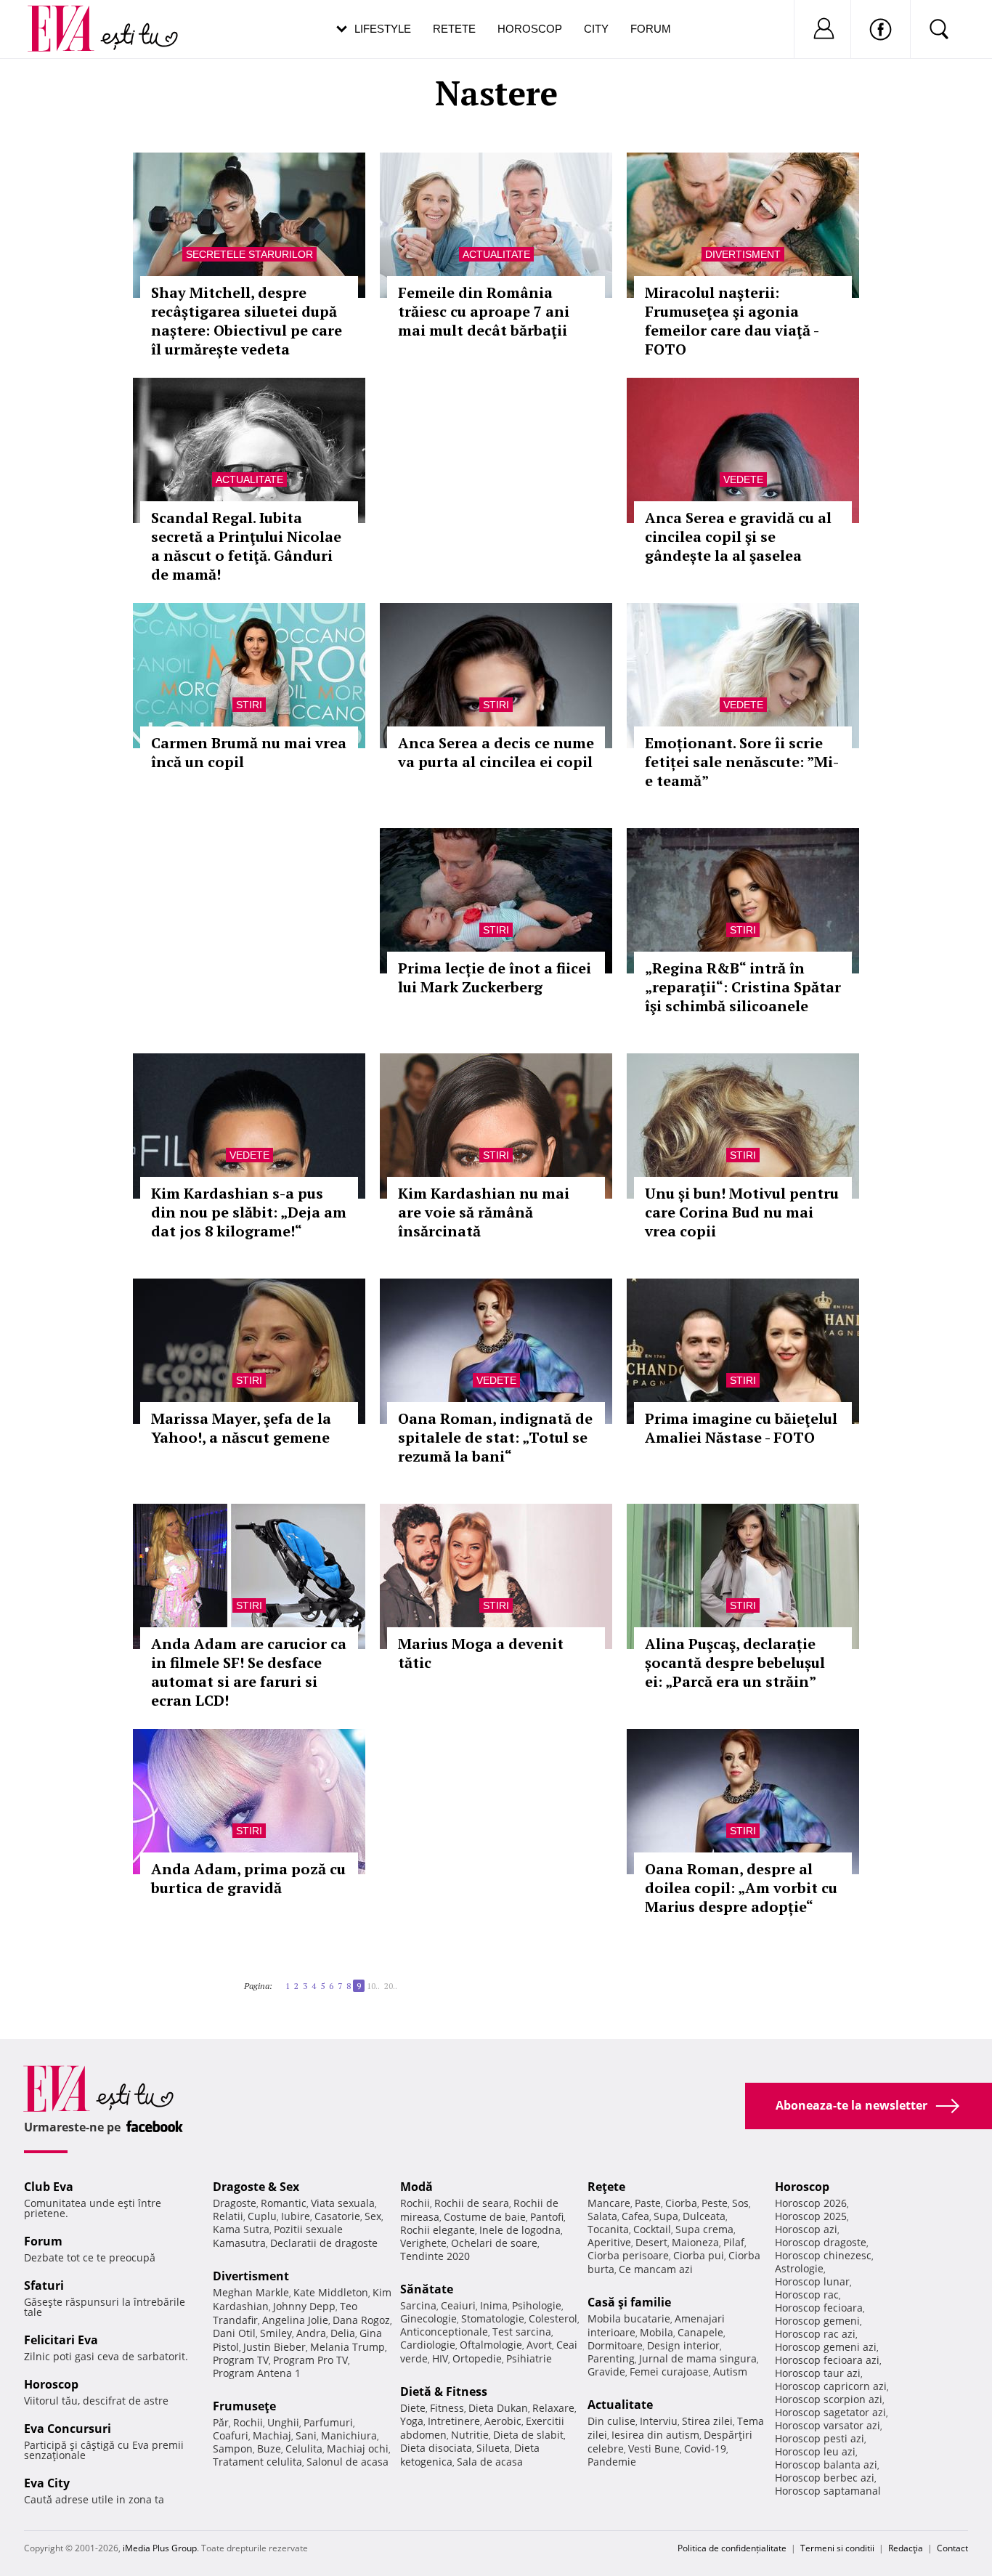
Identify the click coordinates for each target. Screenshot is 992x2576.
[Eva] (69, 17)
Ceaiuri (458, 2305)
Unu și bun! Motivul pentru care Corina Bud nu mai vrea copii (742, 1212)
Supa (666, 2216)
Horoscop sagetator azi (830, 2412)
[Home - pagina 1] (277, 1980)
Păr (221, 2422)
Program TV (241, 2360)
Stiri (249, 705)
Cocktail (652, 2229)
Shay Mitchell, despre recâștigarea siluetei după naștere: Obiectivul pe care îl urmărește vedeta (247, 321)
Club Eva (49, 2187)
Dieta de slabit (528, 2435)
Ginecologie (428, 2318)
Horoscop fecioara (819, 2308)
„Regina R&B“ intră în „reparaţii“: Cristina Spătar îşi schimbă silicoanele (743, 987)
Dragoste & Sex (256, 2187)
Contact (952, 2548)
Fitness (447, 2408)
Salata (602, 2216)
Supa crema (704, 2229)
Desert (651, 2242)
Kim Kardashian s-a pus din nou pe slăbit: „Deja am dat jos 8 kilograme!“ (249, 1212)
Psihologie (537, 2305)
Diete (413, 2408)
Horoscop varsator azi (828, 2425)
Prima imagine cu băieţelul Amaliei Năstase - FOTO (741, 1428)
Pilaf (734, 2242)
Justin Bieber (275, 2347)
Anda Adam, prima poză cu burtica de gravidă (248, 1878)
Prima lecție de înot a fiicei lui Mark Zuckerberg (495, 977)
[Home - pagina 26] (406, 1980)
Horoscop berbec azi (825, 2478)
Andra (311, 2333)
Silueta (493, 2448)
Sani (306, 2435)
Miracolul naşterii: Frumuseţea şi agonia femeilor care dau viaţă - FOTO (732, 321)
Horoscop (530, 29)
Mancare (609, 2203)
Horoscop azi (806, 2229)
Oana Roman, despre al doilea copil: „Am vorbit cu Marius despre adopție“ (741, 1888)
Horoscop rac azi (815, 2334)
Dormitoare (615, 2345)
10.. (373, 1986)
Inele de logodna (520, 2230)
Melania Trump (347, 2347)
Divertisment (743, 254)
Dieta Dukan (498, 2408)
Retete (454, 29)
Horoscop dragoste (821, 2242)
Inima (494, 2305)
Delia (343, 2333)
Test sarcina (522, 2332)
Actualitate (496, 254)
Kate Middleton (331, 2292)
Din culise (611, 2421)
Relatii (228, 2216)
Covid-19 (705, 2449)
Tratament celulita (257, 2462)
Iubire (296, 2216)
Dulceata (704, 2216)
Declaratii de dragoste (324, 2243)
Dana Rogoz (361, 2320)
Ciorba (681, 2203)
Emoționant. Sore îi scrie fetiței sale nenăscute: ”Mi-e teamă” (742, 762)
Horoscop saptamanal (828, 2491)
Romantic (284, 2203)
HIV (440, 2358)
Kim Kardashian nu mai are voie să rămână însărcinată (484, 1212)
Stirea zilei (707, 2421)
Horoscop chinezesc (823, 2255)
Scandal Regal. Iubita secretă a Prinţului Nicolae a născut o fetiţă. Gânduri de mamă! (246, 546)
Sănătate (427, 2289)
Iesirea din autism (655, 2435)
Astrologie (799, 2268)
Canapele (700, 2332)
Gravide (606, 2372)
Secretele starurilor (249, 254)
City (596, 29)
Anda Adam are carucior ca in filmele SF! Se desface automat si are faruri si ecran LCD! (249, 1672)
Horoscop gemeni (817, 2321)
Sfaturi (44, 2285)
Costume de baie (485, 2217)
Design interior (683, 2345)
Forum (651, 29)
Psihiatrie (529, 2358)
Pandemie (612, 2462)
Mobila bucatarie (629, 2318)
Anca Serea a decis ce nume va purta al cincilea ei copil (496, 752)
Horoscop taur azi (818, 2373)
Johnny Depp (304, 2306)
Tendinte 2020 (435, 2256)
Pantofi (547, 2217)
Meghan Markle (251, 2292)
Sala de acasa (490, 2462)
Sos (740, 2203)
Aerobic (503, 2421)
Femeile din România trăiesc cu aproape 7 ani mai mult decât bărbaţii (484, 311)
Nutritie (470, 2435)
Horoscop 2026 (811, 2203)
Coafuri (231, 2435)
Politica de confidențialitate (732, 2548)
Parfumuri (328, 2422)
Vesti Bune (654, 2449)
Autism (730, 2372)
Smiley (276, 2333)
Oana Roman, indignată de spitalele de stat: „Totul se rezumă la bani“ (495, 1437)
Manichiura (349, 2435)
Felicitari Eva (61, 2340)
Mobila (656, 2332)
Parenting (611, 2358)
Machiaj (272, 2435)
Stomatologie (493, 2318)
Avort (539, 2345)
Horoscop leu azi (815, 2451)
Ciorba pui (699, 2255)
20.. (391, 1986)
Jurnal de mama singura (698, 2358)
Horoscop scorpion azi (829, 2399)
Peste (715, 2203)
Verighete (423, 2243)
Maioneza (695, 2242)
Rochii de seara (472, 2203)
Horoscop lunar (812, 2281)
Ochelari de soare (494, 2243)
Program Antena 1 (257, 2373)
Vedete (743, 479)
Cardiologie (428, 2345)
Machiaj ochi (358, 2449)
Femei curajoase (669, 2372)
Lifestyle (383, 29)
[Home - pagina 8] (281, 1980)
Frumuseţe (244, 2406)
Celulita (304, 2449)
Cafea (635, 2216)
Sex (373, 2216)
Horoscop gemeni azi (826, 2347)
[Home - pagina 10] (402, 1980)
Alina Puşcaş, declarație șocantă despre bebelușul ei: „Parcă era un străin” (735, 1662)
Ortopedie (477, 2358)
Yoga (412, 2421)
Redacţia (906, 2548)
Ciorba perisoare (628, 2255)
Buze (269, 2449)
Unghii (283, 2422)
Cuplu (262, 2216)
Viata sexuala (343, 2203)
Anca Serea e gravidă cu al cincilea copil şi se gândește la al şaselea (738, 536)
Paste (648, 2203)
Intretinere (454, 2421)
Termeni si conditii (837, 2548)
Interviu (659, 2421)
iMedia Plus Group (160, 2548)
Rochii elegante (438, 2230)
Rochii (248, 2422)
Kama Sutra (241, 2229)
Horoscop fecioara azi (827, 2360)
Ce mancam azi (656, 2269)
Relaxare (553, 2408)
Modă (416, 2187)
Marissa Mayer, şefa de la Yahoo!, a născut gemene (241, 1428)
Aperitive (609, 2242)
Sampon (233, 2449)
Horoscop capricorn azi (831, 2386)
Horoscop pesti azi (820, 2438)
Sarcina (418, 2305)
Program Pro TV (310, 2360)
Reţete (606, 2187)
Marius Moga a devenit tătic (481, 1653)
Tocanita (608, 2229)
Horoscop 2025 (811, 2216)
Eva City (47, 2483)
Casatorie (337, 2216)
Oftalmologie (491, 2345)
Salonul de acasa (347, 2462)
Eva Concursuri (68, 2429)
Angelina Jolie (295, 2320)
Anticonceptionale (444, 2332)
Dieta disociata (436, 2448)
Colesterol (553, 2318)
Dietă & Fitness (444, 2391)
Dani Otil (234, 2333)
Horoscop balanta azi (826, 2464)
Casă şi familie (629, 2302)
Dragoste (235, 2203)
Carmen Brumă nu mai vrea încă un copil (249, 752)
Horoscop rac (807, 2294)
